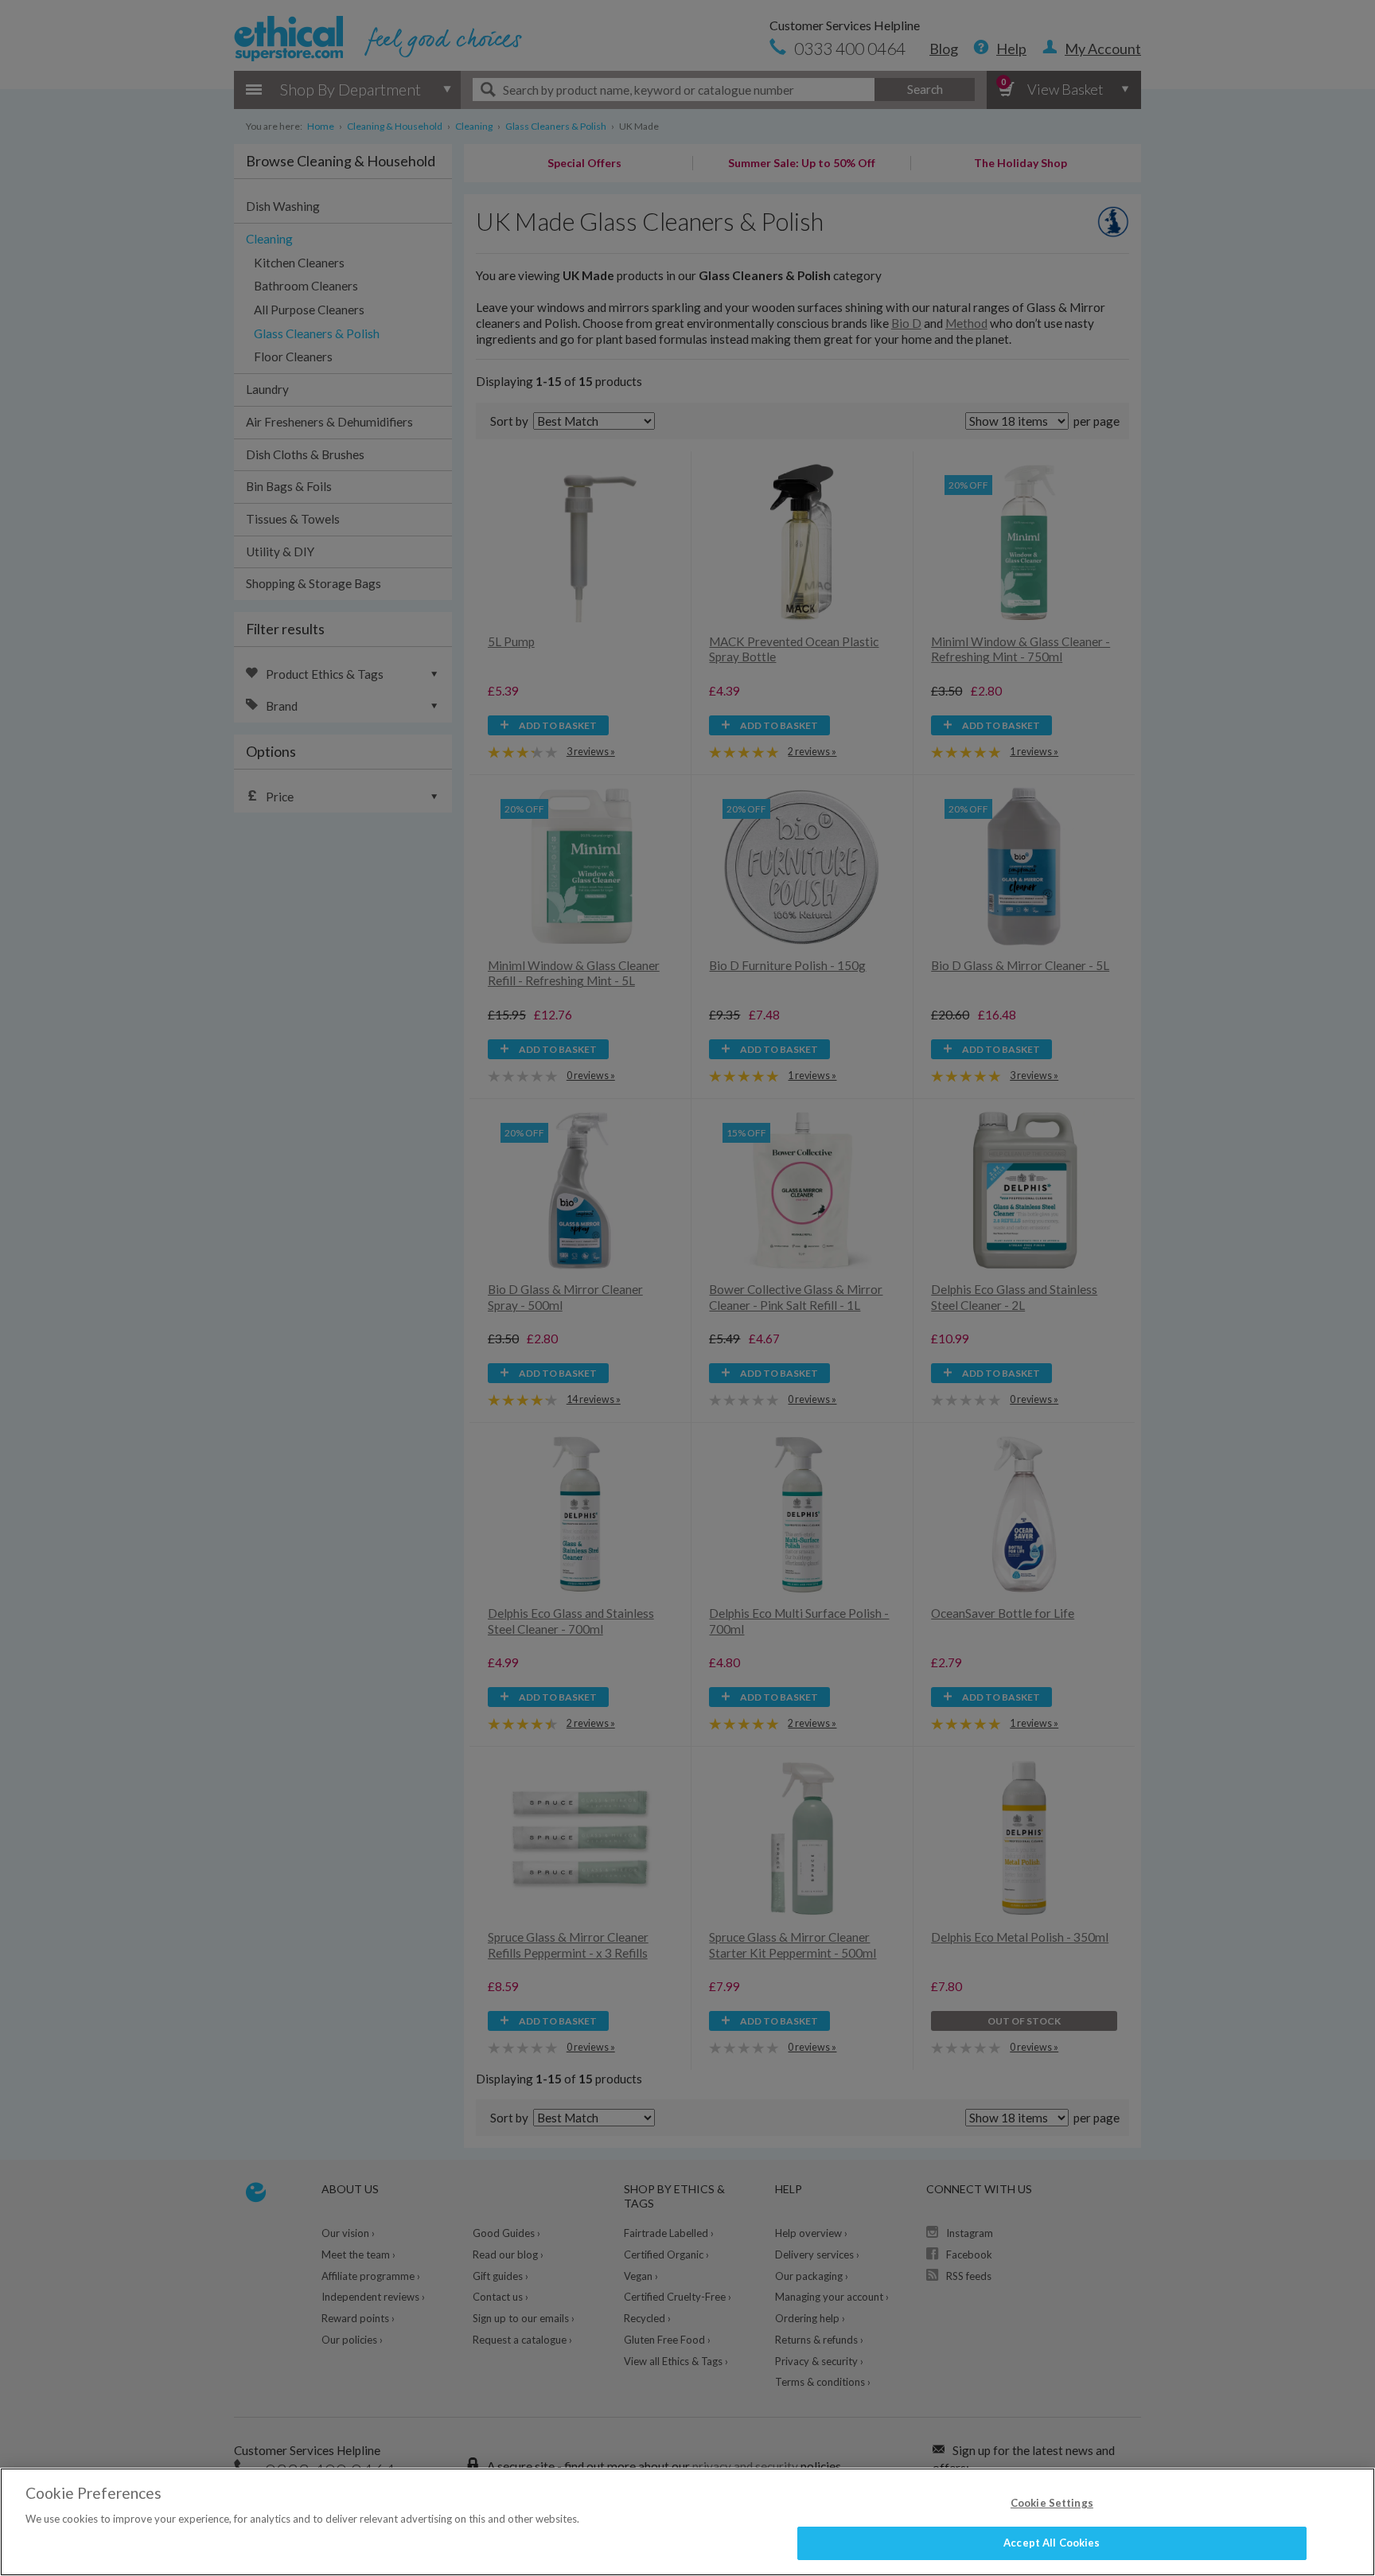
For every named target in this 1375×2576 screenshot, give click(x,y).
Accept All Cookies (1052, 2543)
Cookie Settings (1052, 2503)
